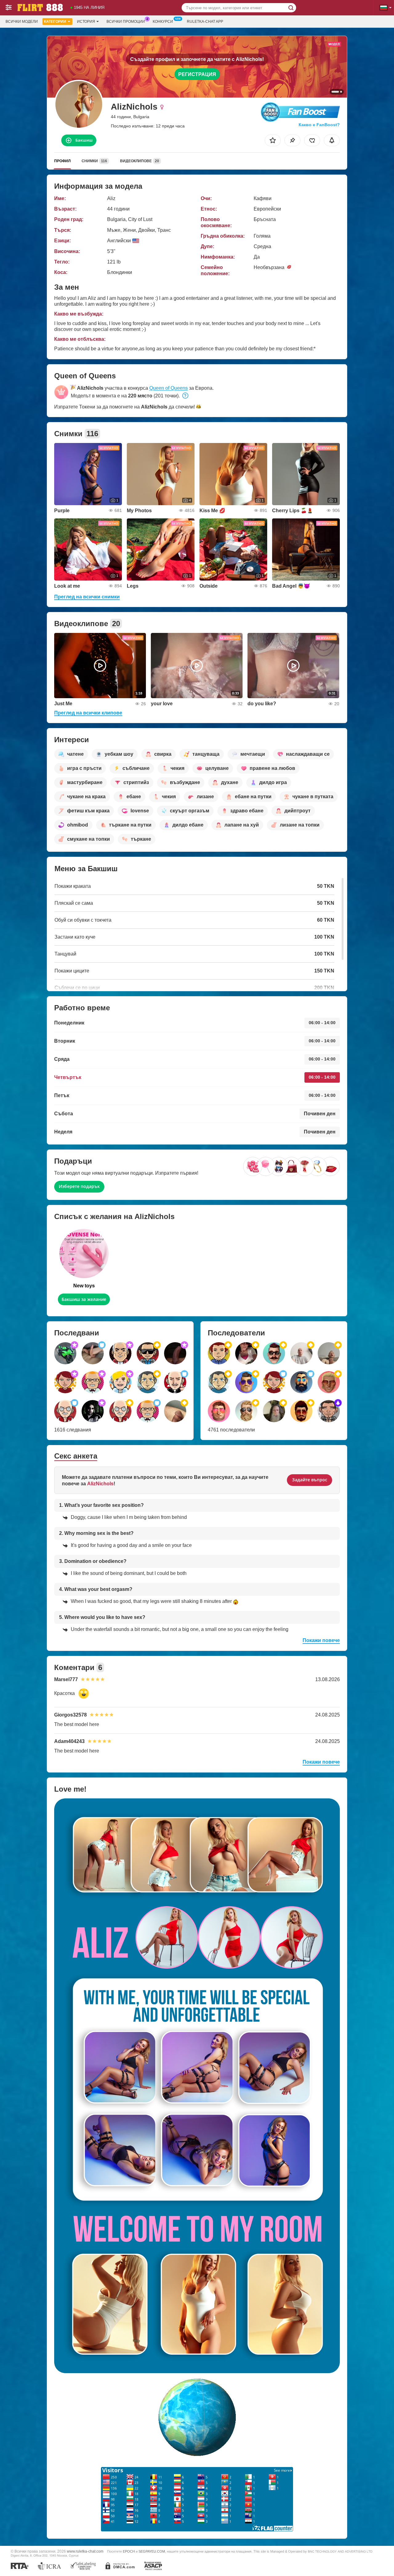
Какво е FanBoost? (319, 125)
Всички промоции (126, 22)
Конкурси (163, 22)
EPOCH (129, 2551)
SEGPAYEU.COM (152, 2551)
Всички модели (22, 22)
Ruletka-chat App (205, 22)
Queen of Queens (169, 388)
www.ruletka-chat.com (85, 2551)
